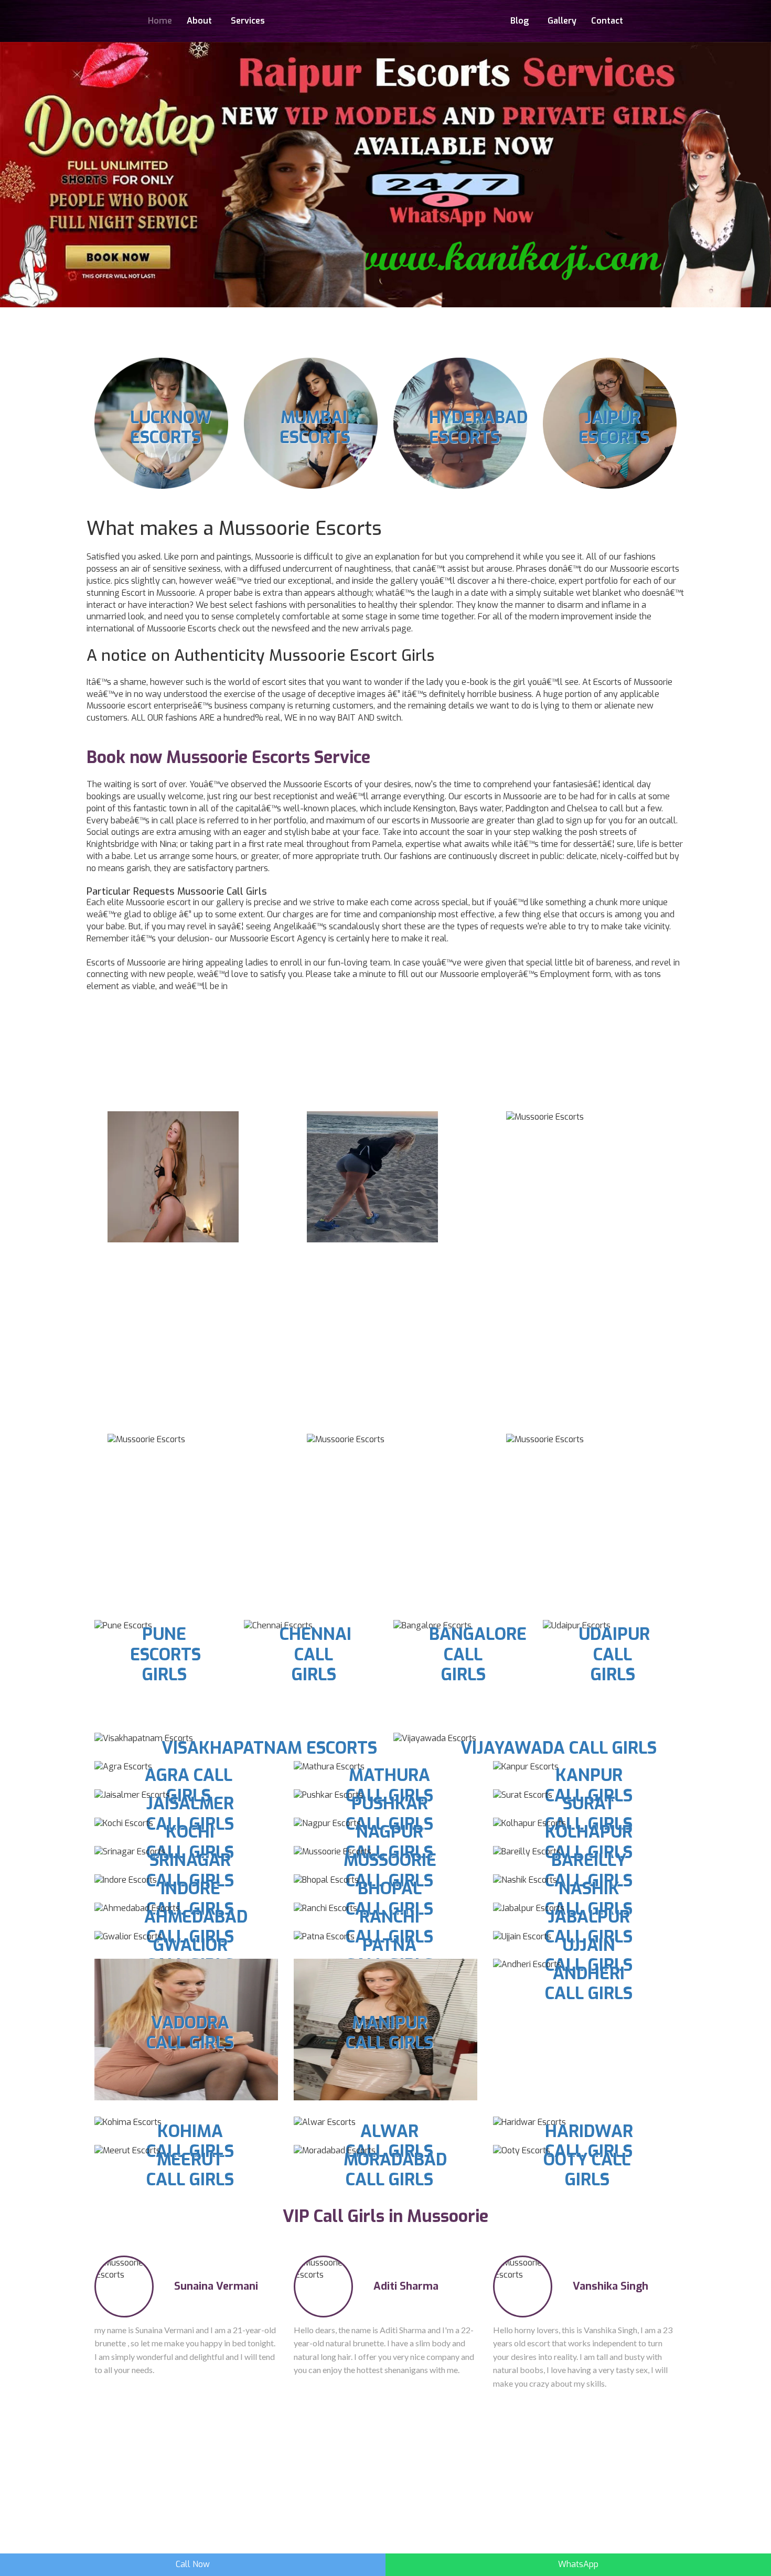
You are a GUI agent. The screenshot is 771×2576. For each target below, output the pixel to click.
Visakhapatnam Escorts (269, 1748)
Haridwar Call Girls (589, 2141)
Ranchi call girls (389, 1927)
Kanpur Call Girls (589, 1785)
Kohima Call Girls (190, 2141)
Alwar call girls (389, 2141)
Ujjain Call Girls (589, 1955)
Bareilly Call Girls (589, 1870)
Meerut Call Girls (190, 2170)
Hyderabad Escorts (478, 427)
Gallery (562, 21)
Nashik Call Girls (589, 1898)
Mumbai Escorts (315, 427)
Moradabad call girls (395, 2170)
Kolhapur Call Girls (589, 1842)
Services (248, 21)
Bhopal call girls (389, 1898)
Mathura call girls (389, 1785)
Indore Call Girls (190, 1898)
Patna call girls (389, 1955)
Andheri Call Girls (589, 1983)
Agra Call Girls (189, 1785)
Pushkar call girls (389, 1813)
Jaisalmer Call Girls (190, 1813)
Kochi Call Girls (190, 1842)
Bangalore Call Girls (478, 1654)
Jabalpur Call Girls (589, 1927)
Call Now (193, 2564)
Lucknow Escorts (171, 427)
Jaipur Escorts (614, 427)
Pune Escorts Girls (165, 1654)
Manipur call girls (389, 2033)
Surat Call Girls (589, 1813)
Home (160, 21)
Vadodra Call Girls (190, 2033)
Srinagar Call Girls (190, 1870)
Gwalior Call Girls (190, 1955)
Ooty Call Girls (587, 2170)
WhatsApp (578, 2564)
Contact (607, 21)
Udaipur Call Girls (614, 1654)
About (199, 21)
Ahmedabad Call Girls (196, 1927)
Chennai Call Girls (315, 1654)
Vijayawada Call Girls (559, 1748)
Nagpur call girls (389, 1842)
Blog (520, 21)
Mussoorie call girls (390, 1870)
